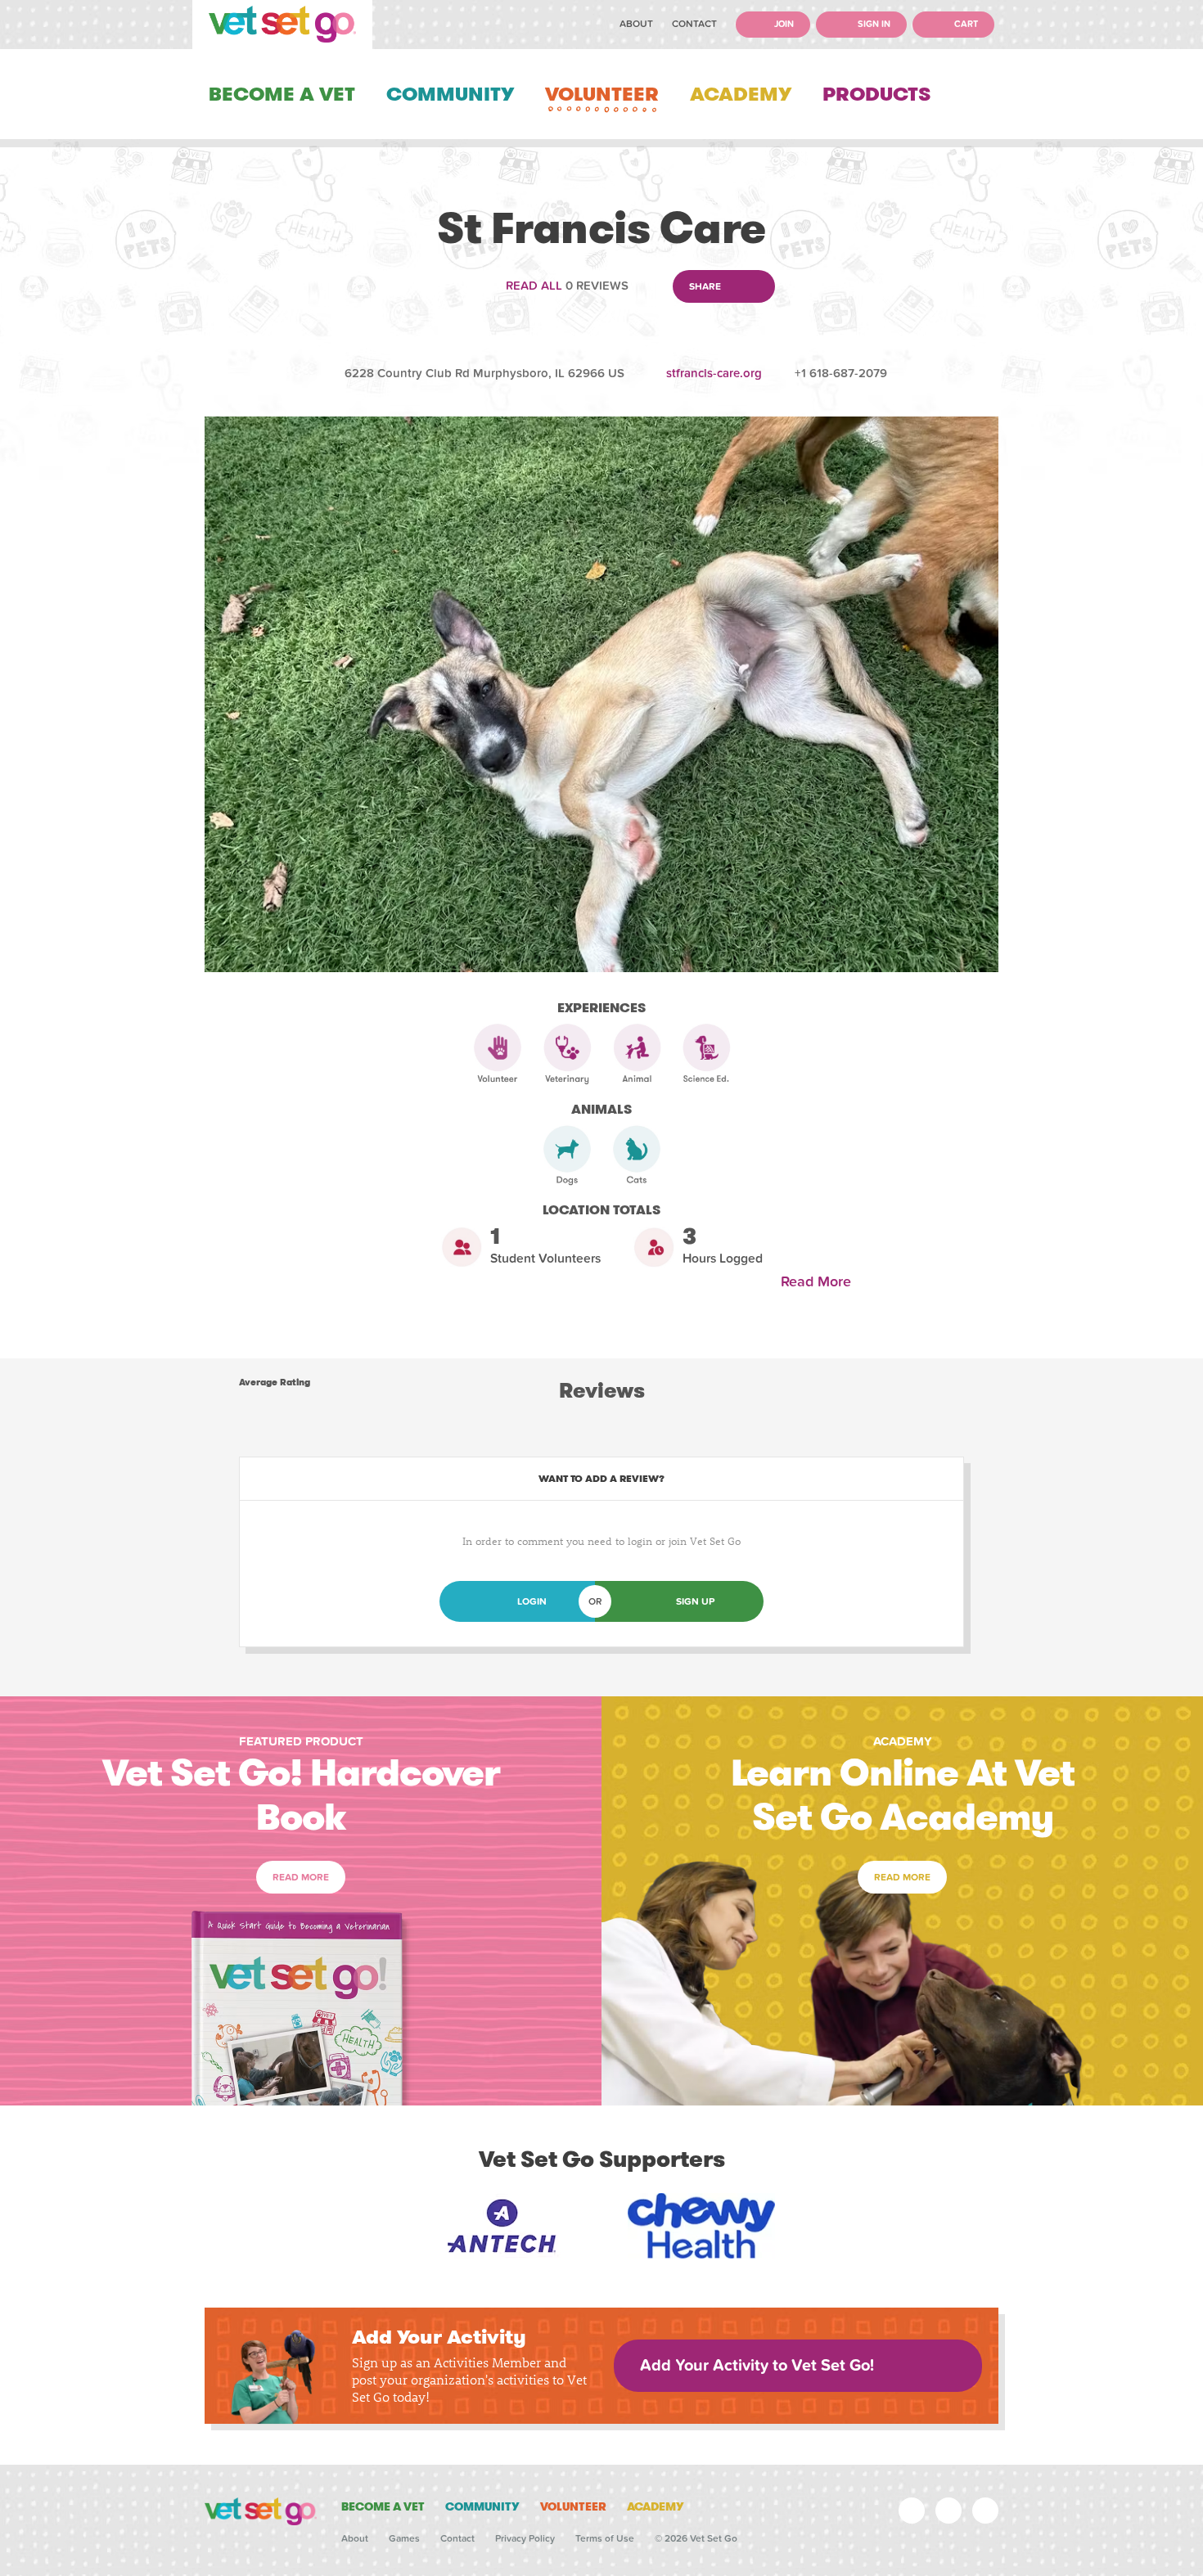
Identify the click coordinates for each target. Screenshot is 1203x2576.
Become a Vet (282, 94)
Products (876, 94)
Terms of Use (605, 2538)
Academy (741, 94)
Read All (534, 286)
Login (532, 1601)
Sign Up (695, 1601)
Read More (820, 1282)
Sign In (873, 24)
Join (783, 24)
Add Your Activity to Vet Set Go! (757, 2366)
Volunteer (602, 94)
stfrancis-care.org (714, 373)
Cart (965, 24)
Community (450, 94)
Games (404, 2538)
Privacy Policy (525, 2538)
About (636, 24)
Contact (694, 24)
